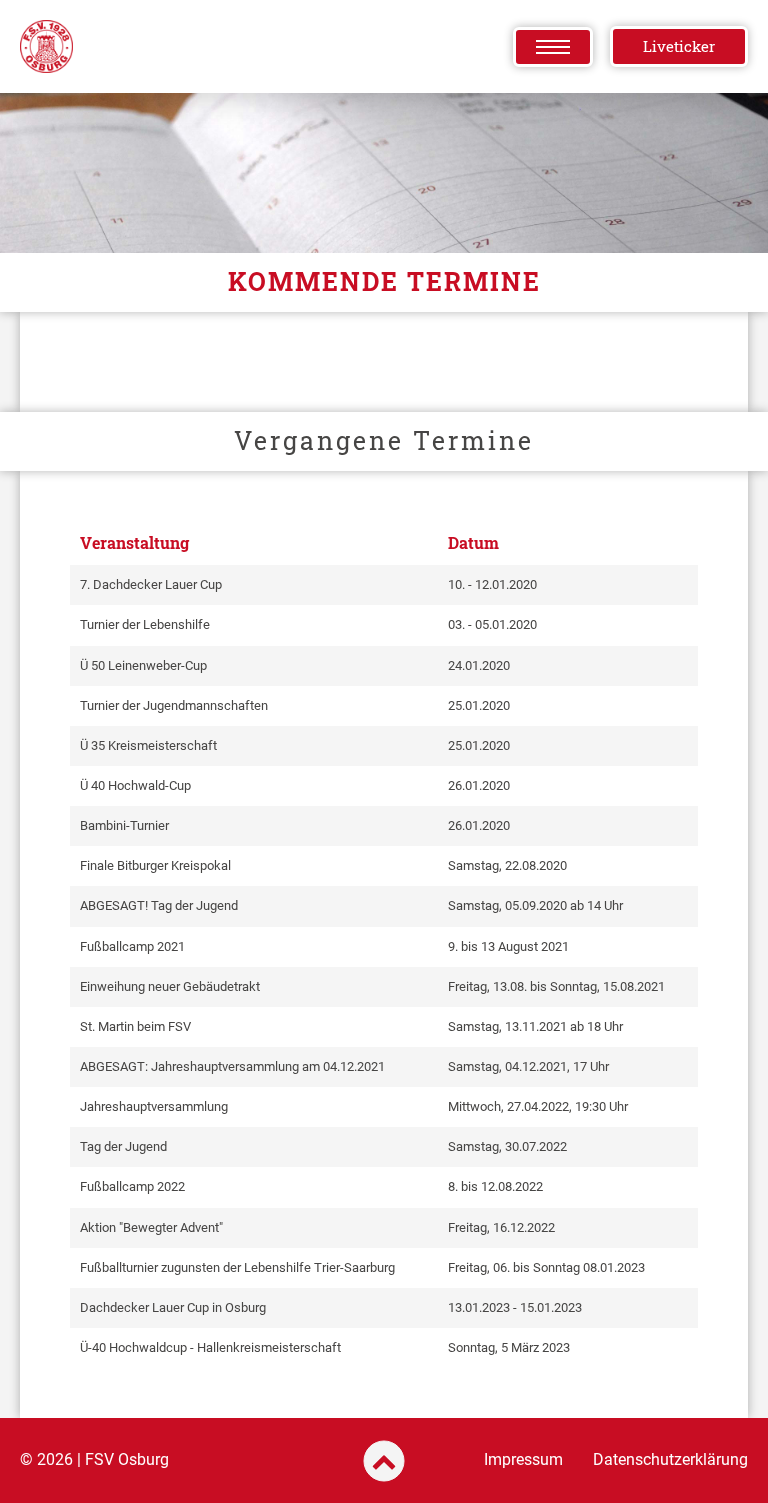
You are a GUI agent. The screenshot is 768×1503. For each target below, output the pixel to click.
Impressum (523, 1459)
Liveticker (679, 46)
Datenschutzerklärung (670, 1459)
